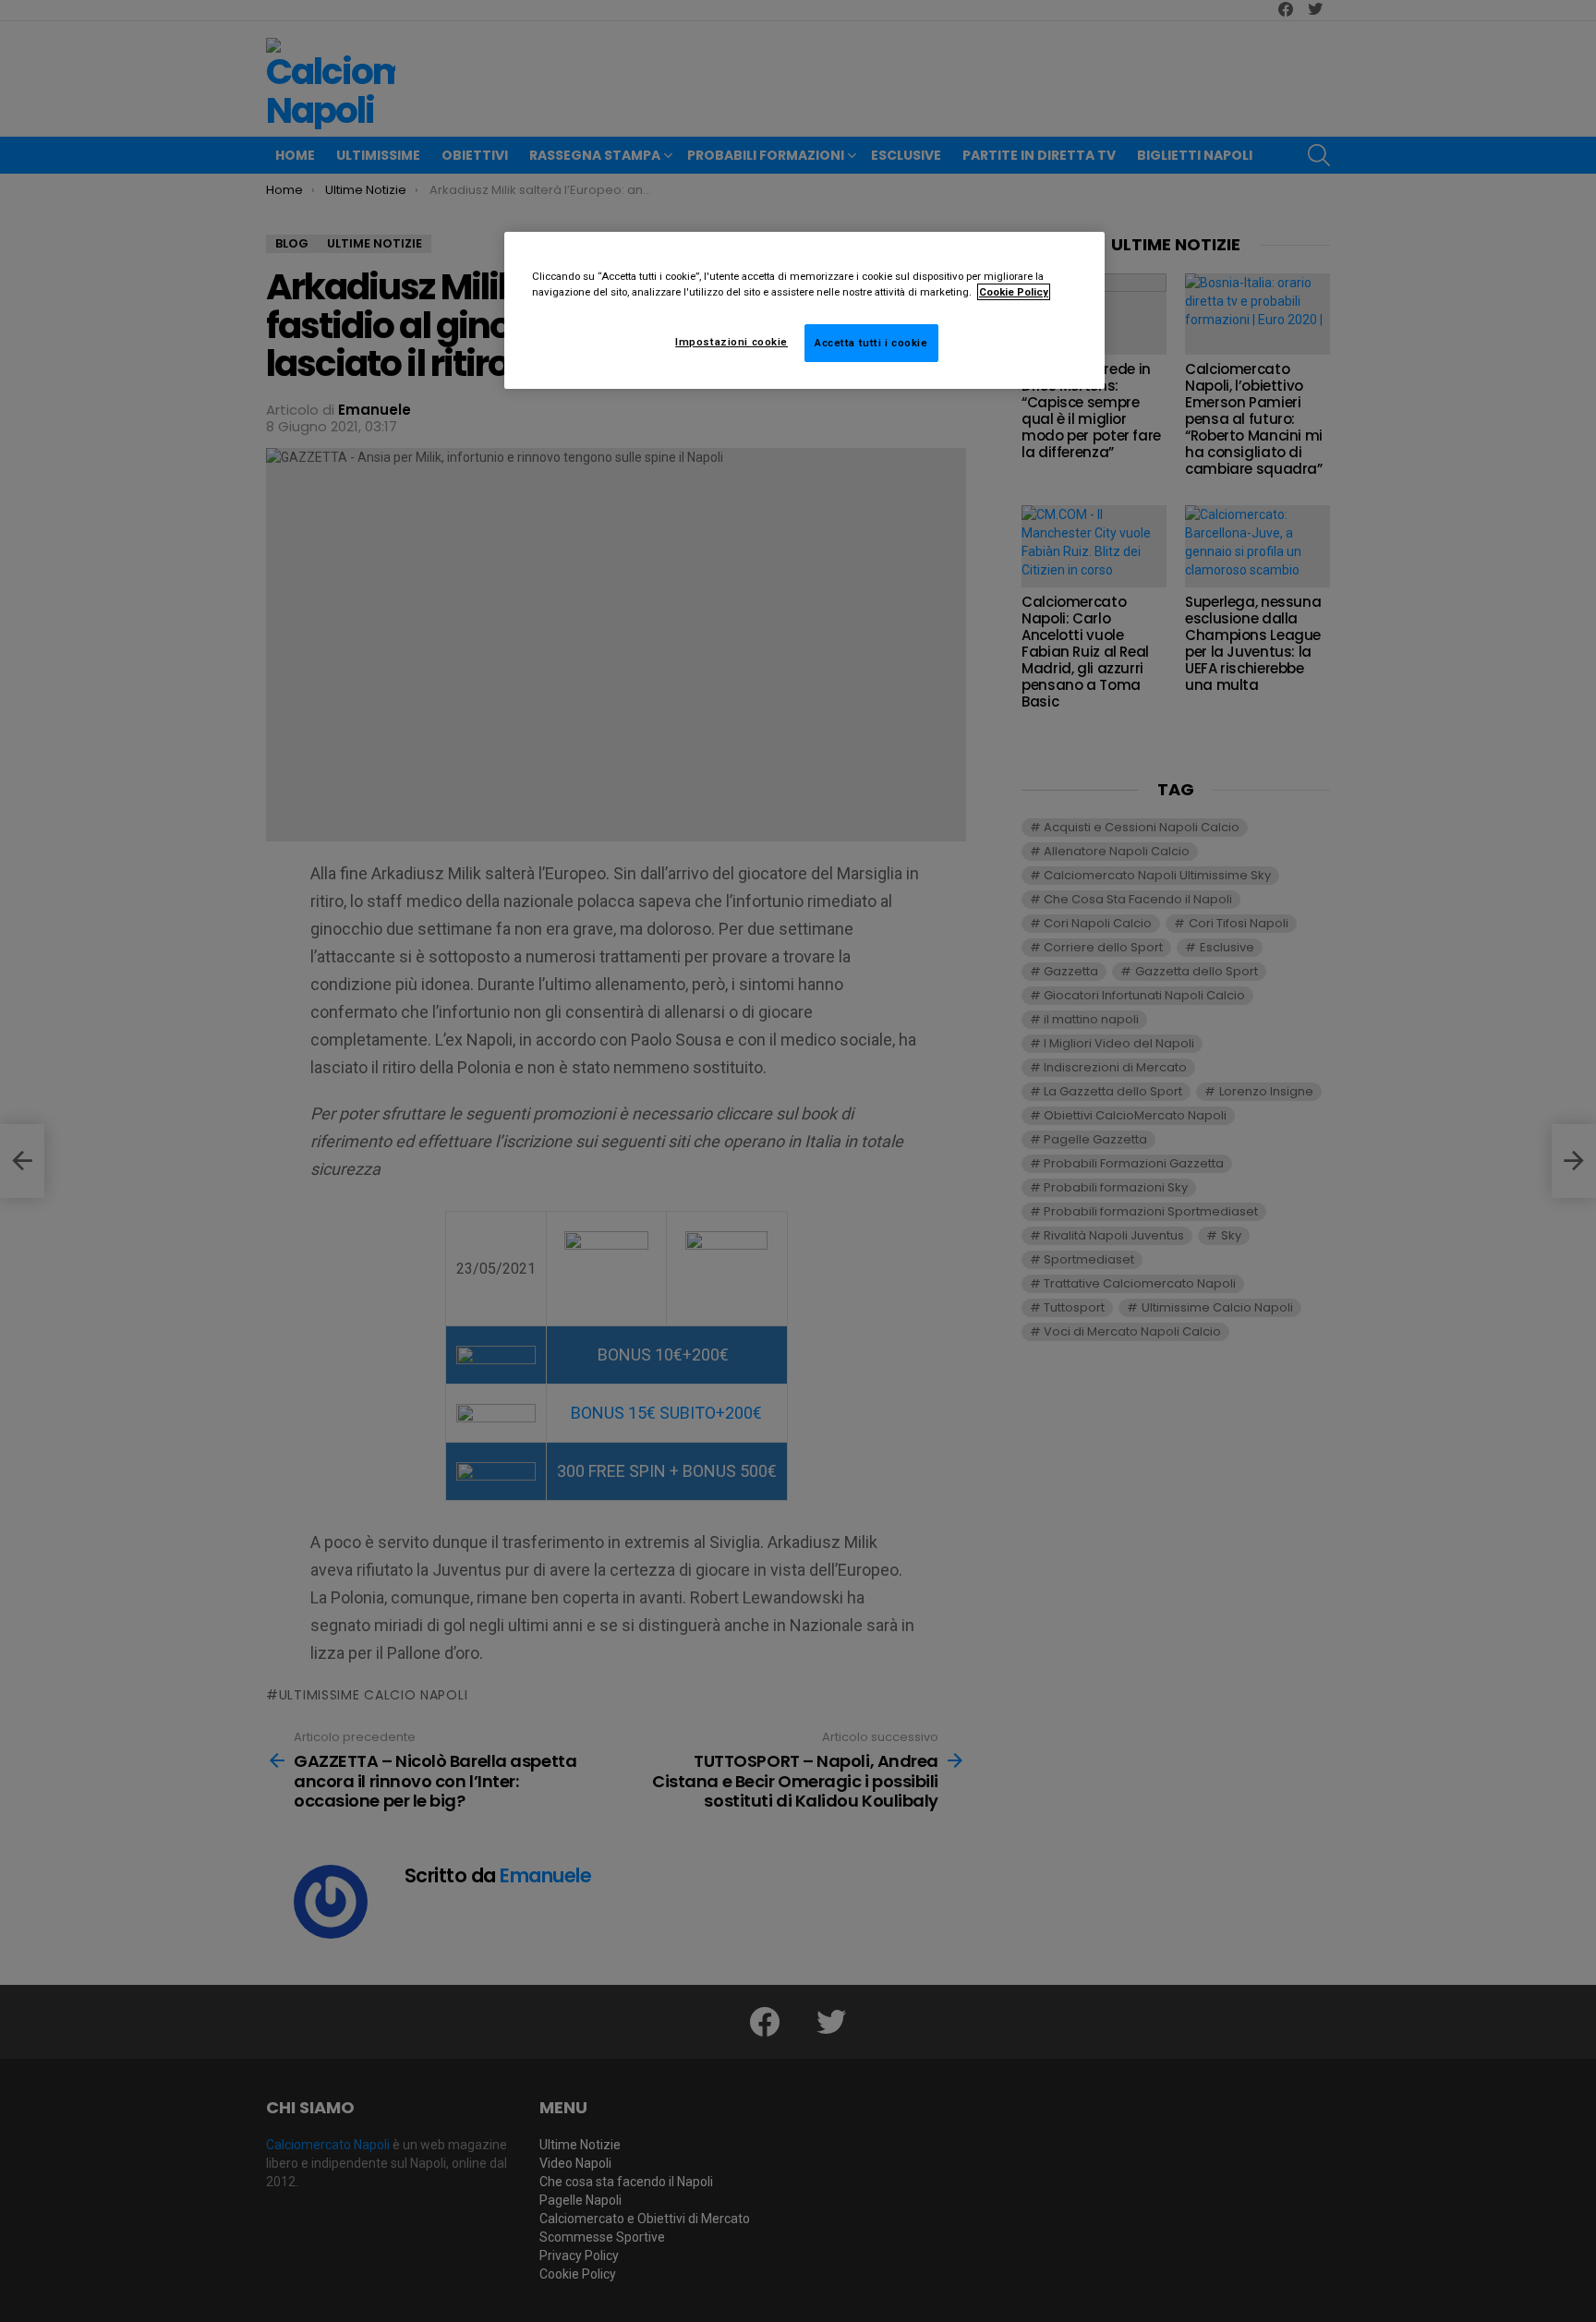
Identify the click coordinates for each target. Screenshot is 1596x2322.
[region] (804, 310)
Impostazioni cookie (731, 342)
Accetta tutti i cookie (871, 343)
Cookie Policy (1014, 292)
